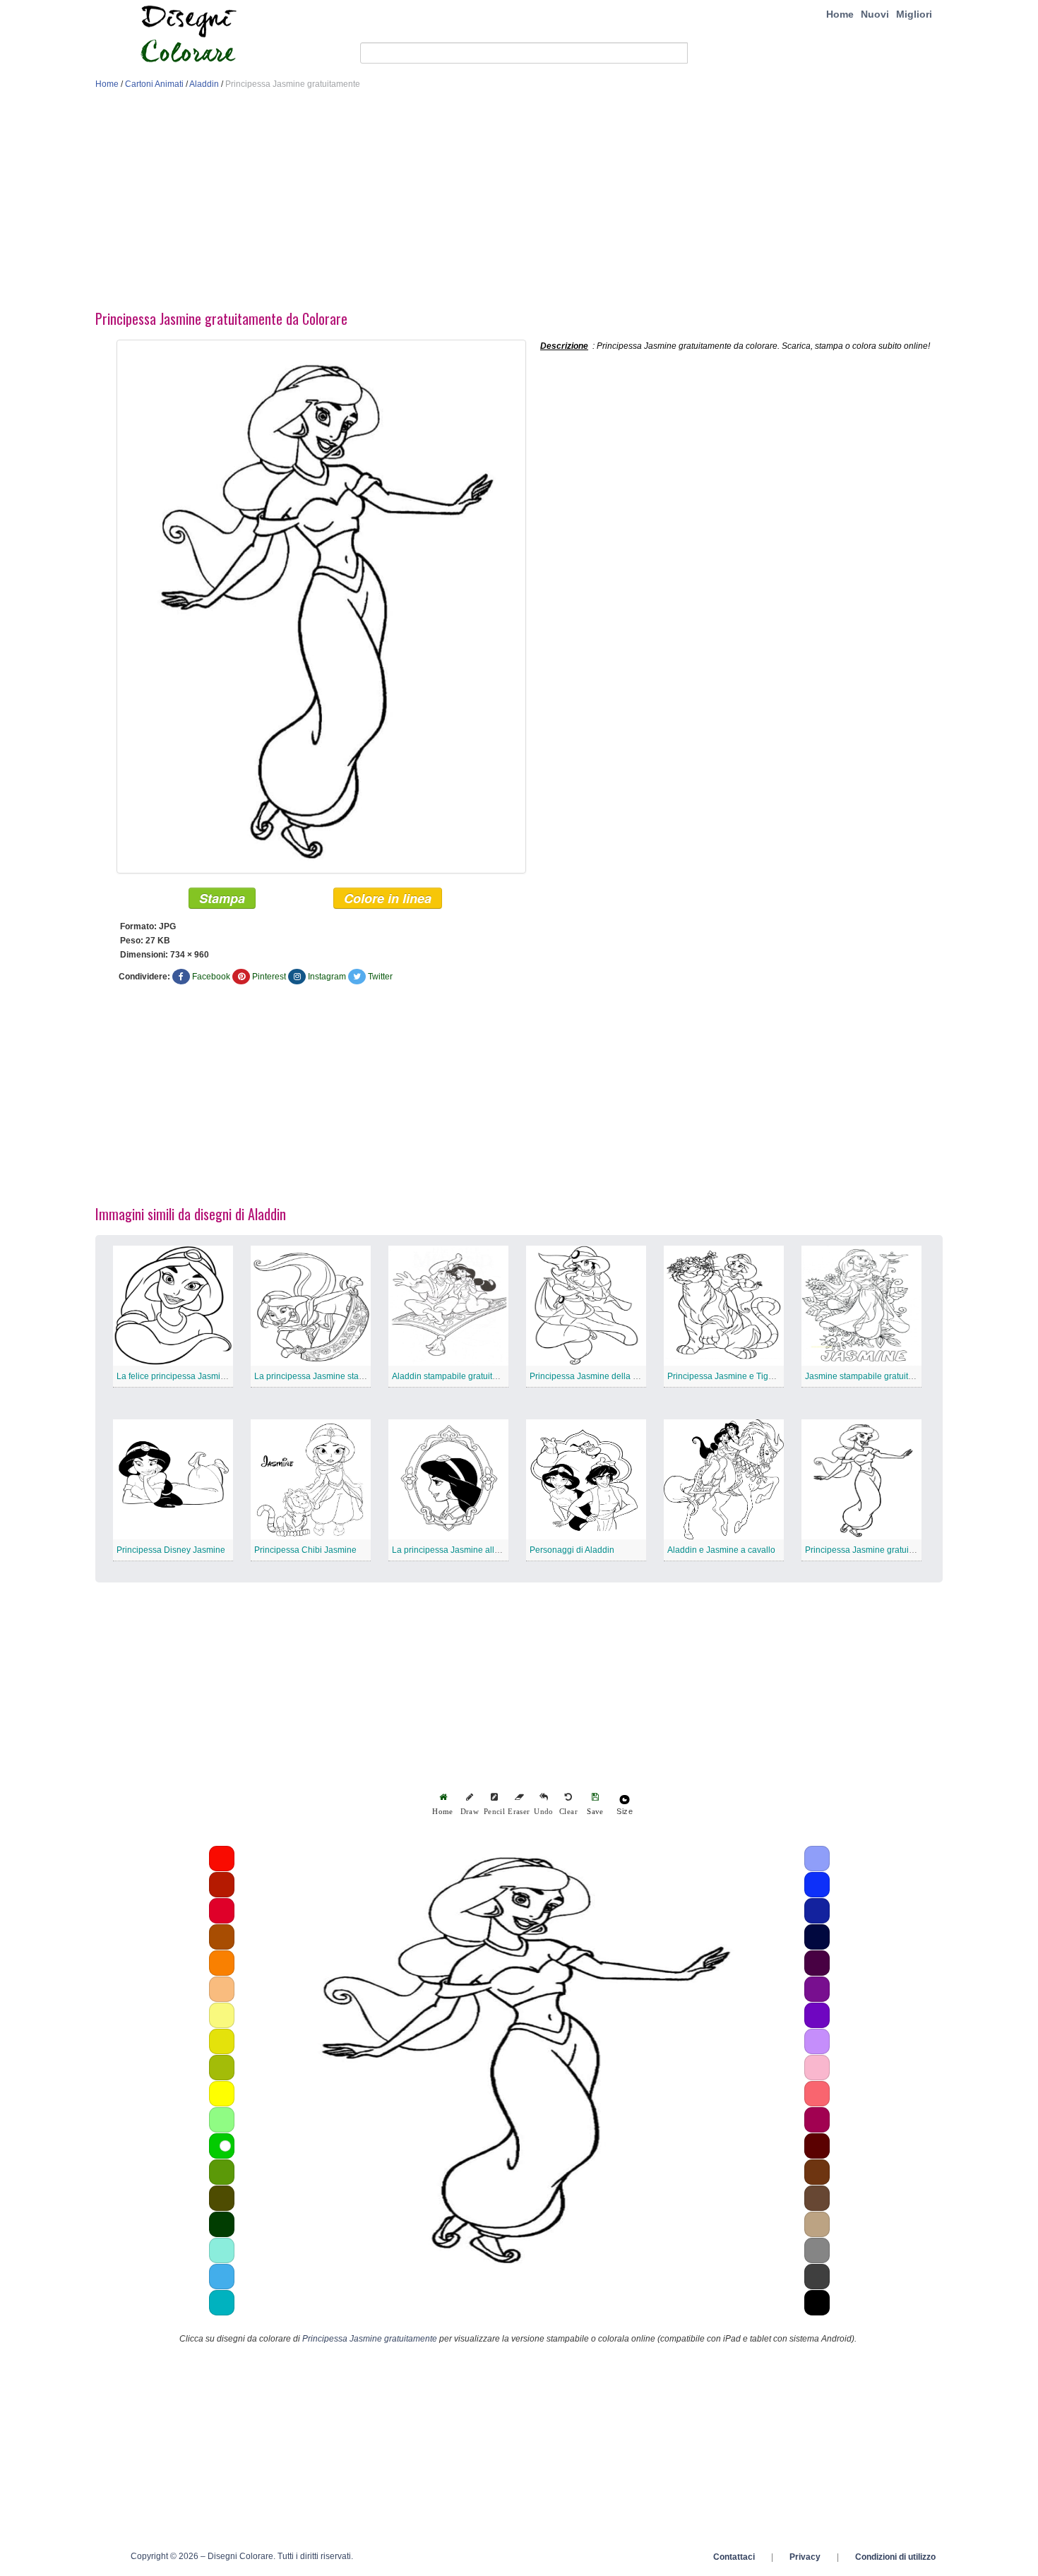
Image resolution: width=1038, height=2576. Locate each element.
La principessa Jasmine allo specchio (464, 1550)
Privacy (805, 2557)
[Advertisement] (519, 203)
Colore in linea (388, 898)
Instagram (327, 977)
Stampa (222, 898)
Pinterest (269, 977)
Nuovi (875, 14)
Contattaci (734, 2557)
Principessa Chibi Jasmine (305, 1550)
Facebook (211, 977)
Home (840, 14)
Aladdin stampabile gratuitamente (457, 1376)
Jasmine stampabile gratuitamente (871, 1376)
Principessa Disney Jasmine (171, 1550)
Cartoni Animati (154, 84)
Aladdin (204, 84)
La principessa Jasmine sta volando (323, 1376)
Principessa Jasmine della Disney (595, 1376)
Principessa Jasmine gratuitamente (872, 1550)
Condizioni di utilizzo (895, 2557)
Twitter (380, 977)
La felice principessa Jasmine (173, 1376)
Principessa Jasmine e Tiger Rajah (734, 1376)
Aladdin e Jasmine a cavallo (721, 1550)
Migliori (914, 14)
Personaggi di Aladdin (572, 1550)
